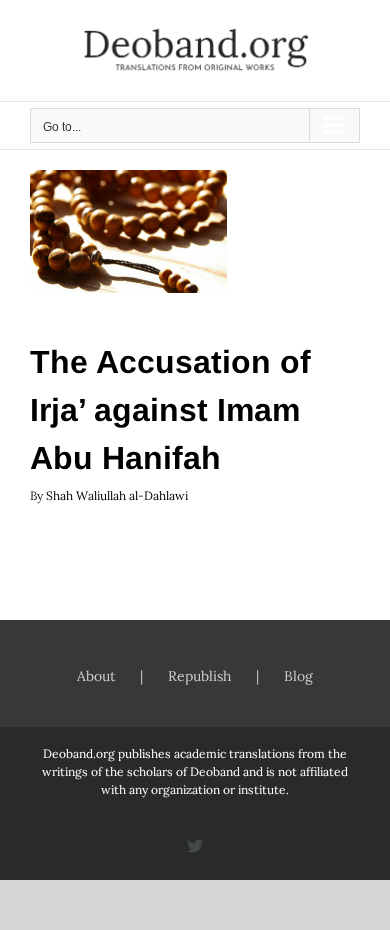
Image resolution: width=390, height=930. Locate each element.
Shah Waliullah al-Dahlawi (117, 495)
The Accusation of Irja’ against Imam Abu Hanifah (170, 410)
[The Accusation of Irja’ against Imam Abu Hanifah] (128, 231)
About (96, 676)
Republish (199, 676)
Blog (298, 676)
